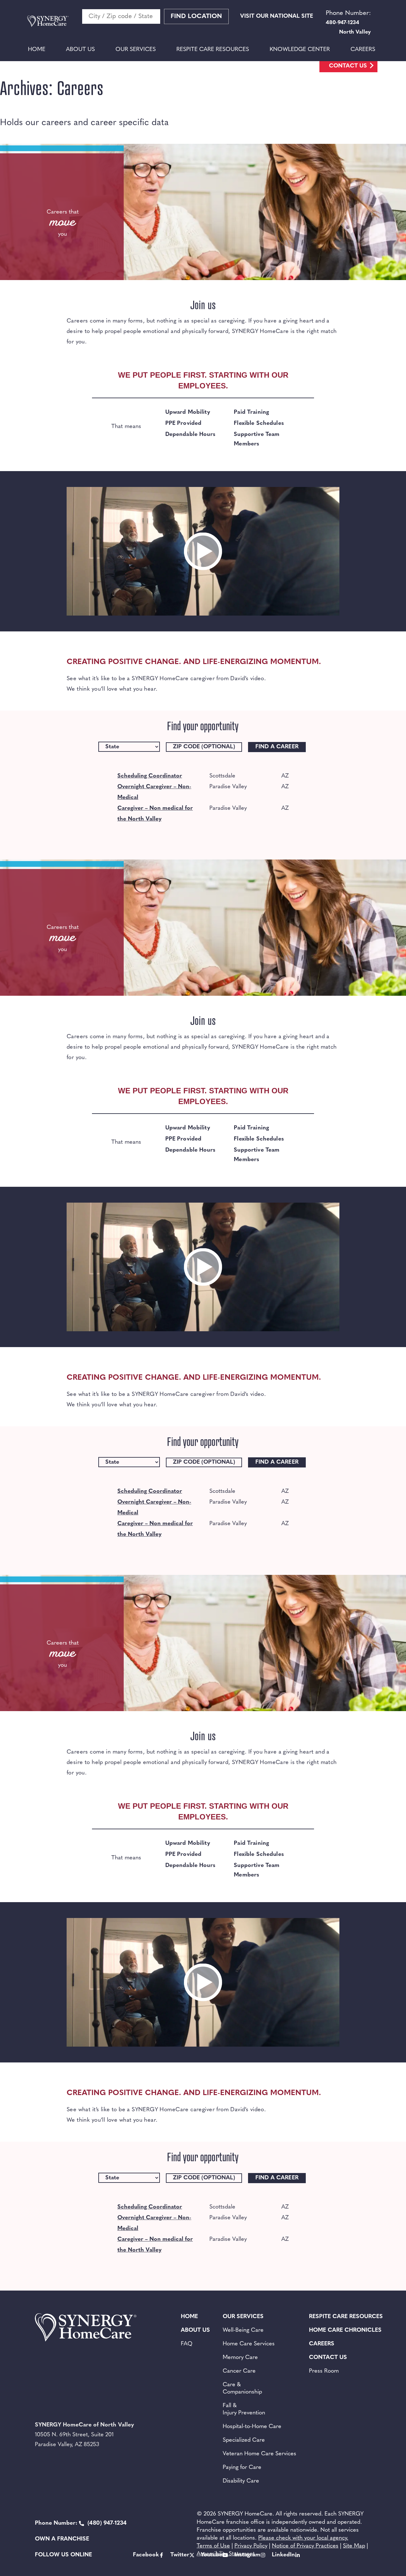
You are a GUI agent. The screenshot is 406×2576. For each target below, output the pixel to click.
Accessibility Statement (226, 2554)
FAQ (187, 2344)
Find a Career (277, 747)
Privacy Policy (251, 2546)
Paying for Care (242, 2468)
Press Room (324, 2371)
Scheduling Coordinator (150, 776)
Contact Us (348, 66)
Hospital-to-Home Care (252, 2427)
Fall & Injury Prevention (244, 2410)
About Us (80, 50)
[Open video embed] (203, 551)
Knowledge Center (300, 50)
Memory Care (240, 2358)
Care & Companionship (242, 2389)
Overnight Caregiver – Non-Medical (154, 792)
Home (37, 50)
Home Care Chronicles (345, 2330)
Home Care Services (249, 2344)
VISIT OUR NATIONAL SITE (277, 16)
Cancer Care (239, 2371)
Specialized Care (244, 2440)
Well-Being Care (243, 2330)
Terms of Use (213, 2546)
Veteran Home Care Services (259, 2454)
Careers (363, 50)
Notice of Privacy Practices (305, 2546)
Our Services (136, 50)
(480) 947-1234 (81, 2523)
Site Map (354, 2546)
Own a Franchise (62, 2539)
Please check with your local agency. (303, 2538)
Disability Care (241, 2481)
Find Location (196, 16)
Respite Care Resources (213, 50)
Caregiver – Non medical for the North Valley (155, 814)
